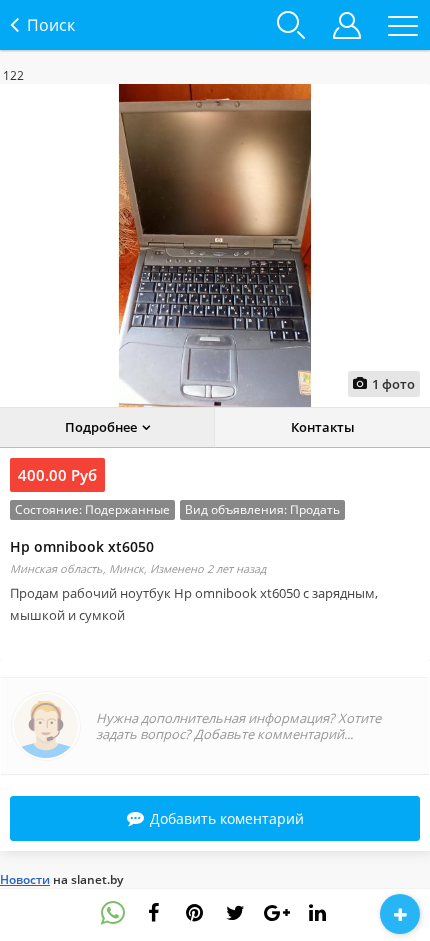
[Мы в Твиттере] (236, 913)
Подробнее (101, 427)
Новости (25, 879)
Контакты (323, 427)
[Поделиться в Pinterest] (195, 913)
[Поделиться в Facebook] (154, 913)
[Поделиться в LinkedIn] (318, 913)
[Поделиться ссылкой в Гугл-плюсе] (277, 913)
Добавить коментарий (227, 818)
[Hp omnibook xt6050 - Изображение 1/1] (215, 245)
